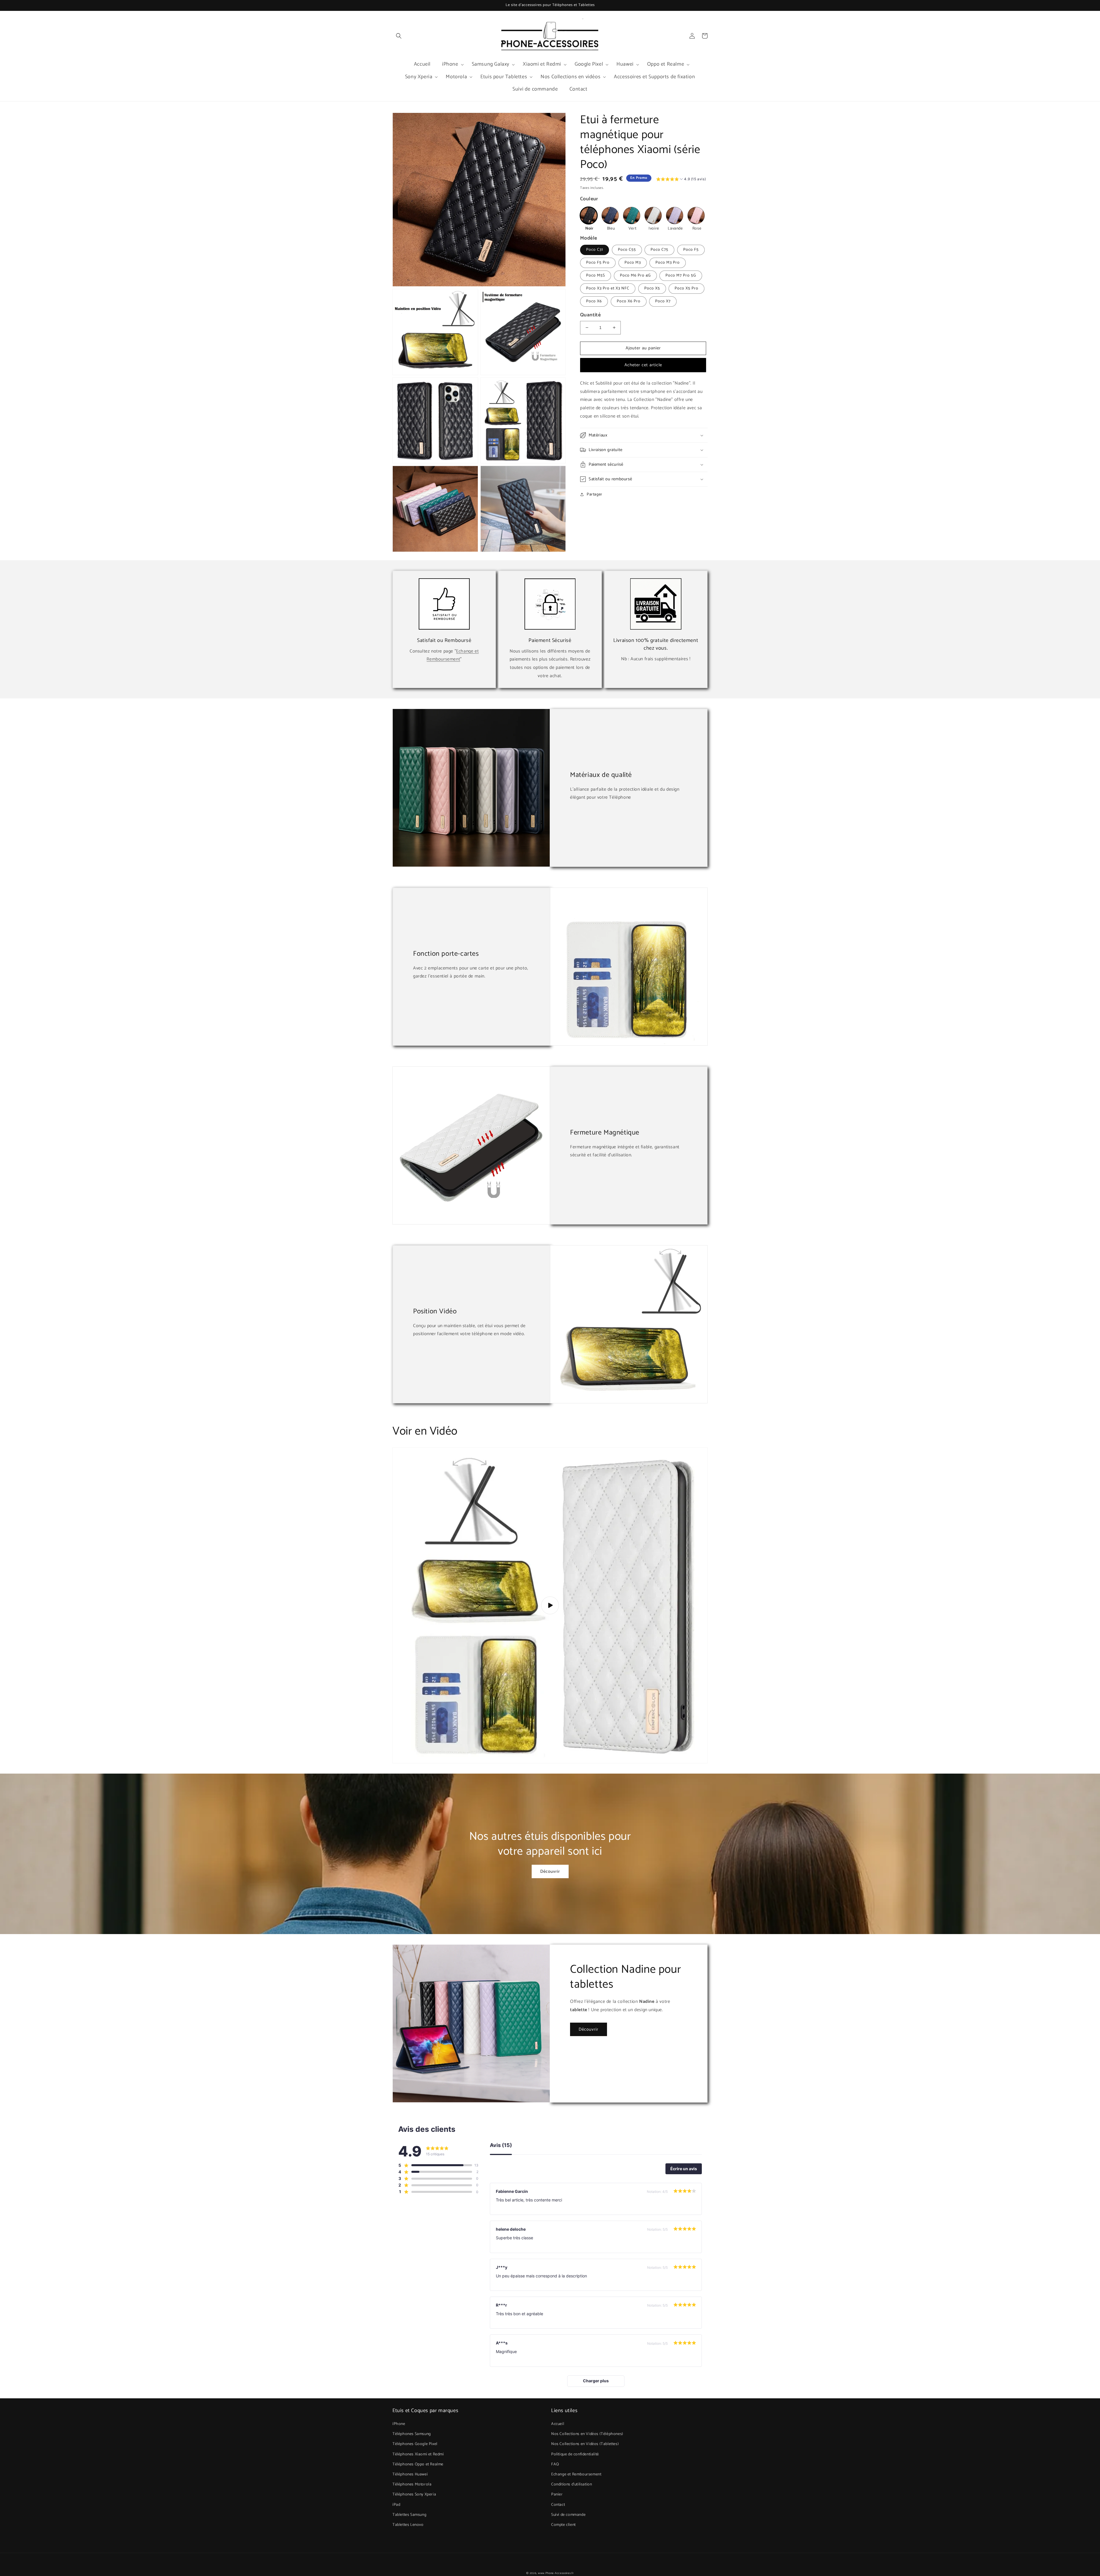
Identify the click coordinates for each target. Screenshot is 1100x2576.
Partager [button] (595, 494)
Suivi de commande (568, 2515)
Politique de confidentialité (575, 2454)
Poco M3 (633, 263)
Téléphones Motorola (412, 2484)
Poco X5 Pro (686, 288)
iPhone (399, 2424)
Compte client (563, 2525)
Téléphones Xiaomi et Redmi (418, 2454)
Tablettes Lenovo (408, 2525)
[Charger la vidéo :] (550, 1605)
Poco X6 (594, 301)
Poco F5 (691, 250)
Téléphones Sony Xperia (414, 2494)
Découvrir (550, 1871)
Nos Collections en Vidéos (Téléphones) (587, 2434)
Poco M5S (596, 276)
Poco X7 (663, 301)
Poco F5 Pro (598, 263)
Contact (558, 2505)
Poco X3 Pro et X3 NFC (608, 288)
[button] (399, 36)
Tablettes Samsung (409, 2515)
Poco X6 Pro (629, 301)
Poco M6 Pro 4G (635, 276)
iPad (396, 2505)
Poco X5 (652, 288)
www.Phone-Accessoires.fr (556, 2573)
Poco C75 (659, 250)
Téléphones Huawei (410, 2474)
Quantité (590, 315)
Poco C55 (627, 250)
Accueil (558, 2424)
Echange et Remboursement (453, 655)
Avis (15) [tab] (501, 2145)
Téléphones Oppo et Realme (418, 2464)
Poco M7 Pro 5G (681, 276)
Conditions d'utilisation (571, 2484)
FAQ (555, 2464)
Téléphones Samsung (412, 2434)
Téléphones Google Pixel (415, 2444)
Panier (557, 2494)
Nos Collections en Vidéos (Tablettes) (585, 2444)
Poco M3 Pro (668, 263)
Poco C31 (595, 250)
